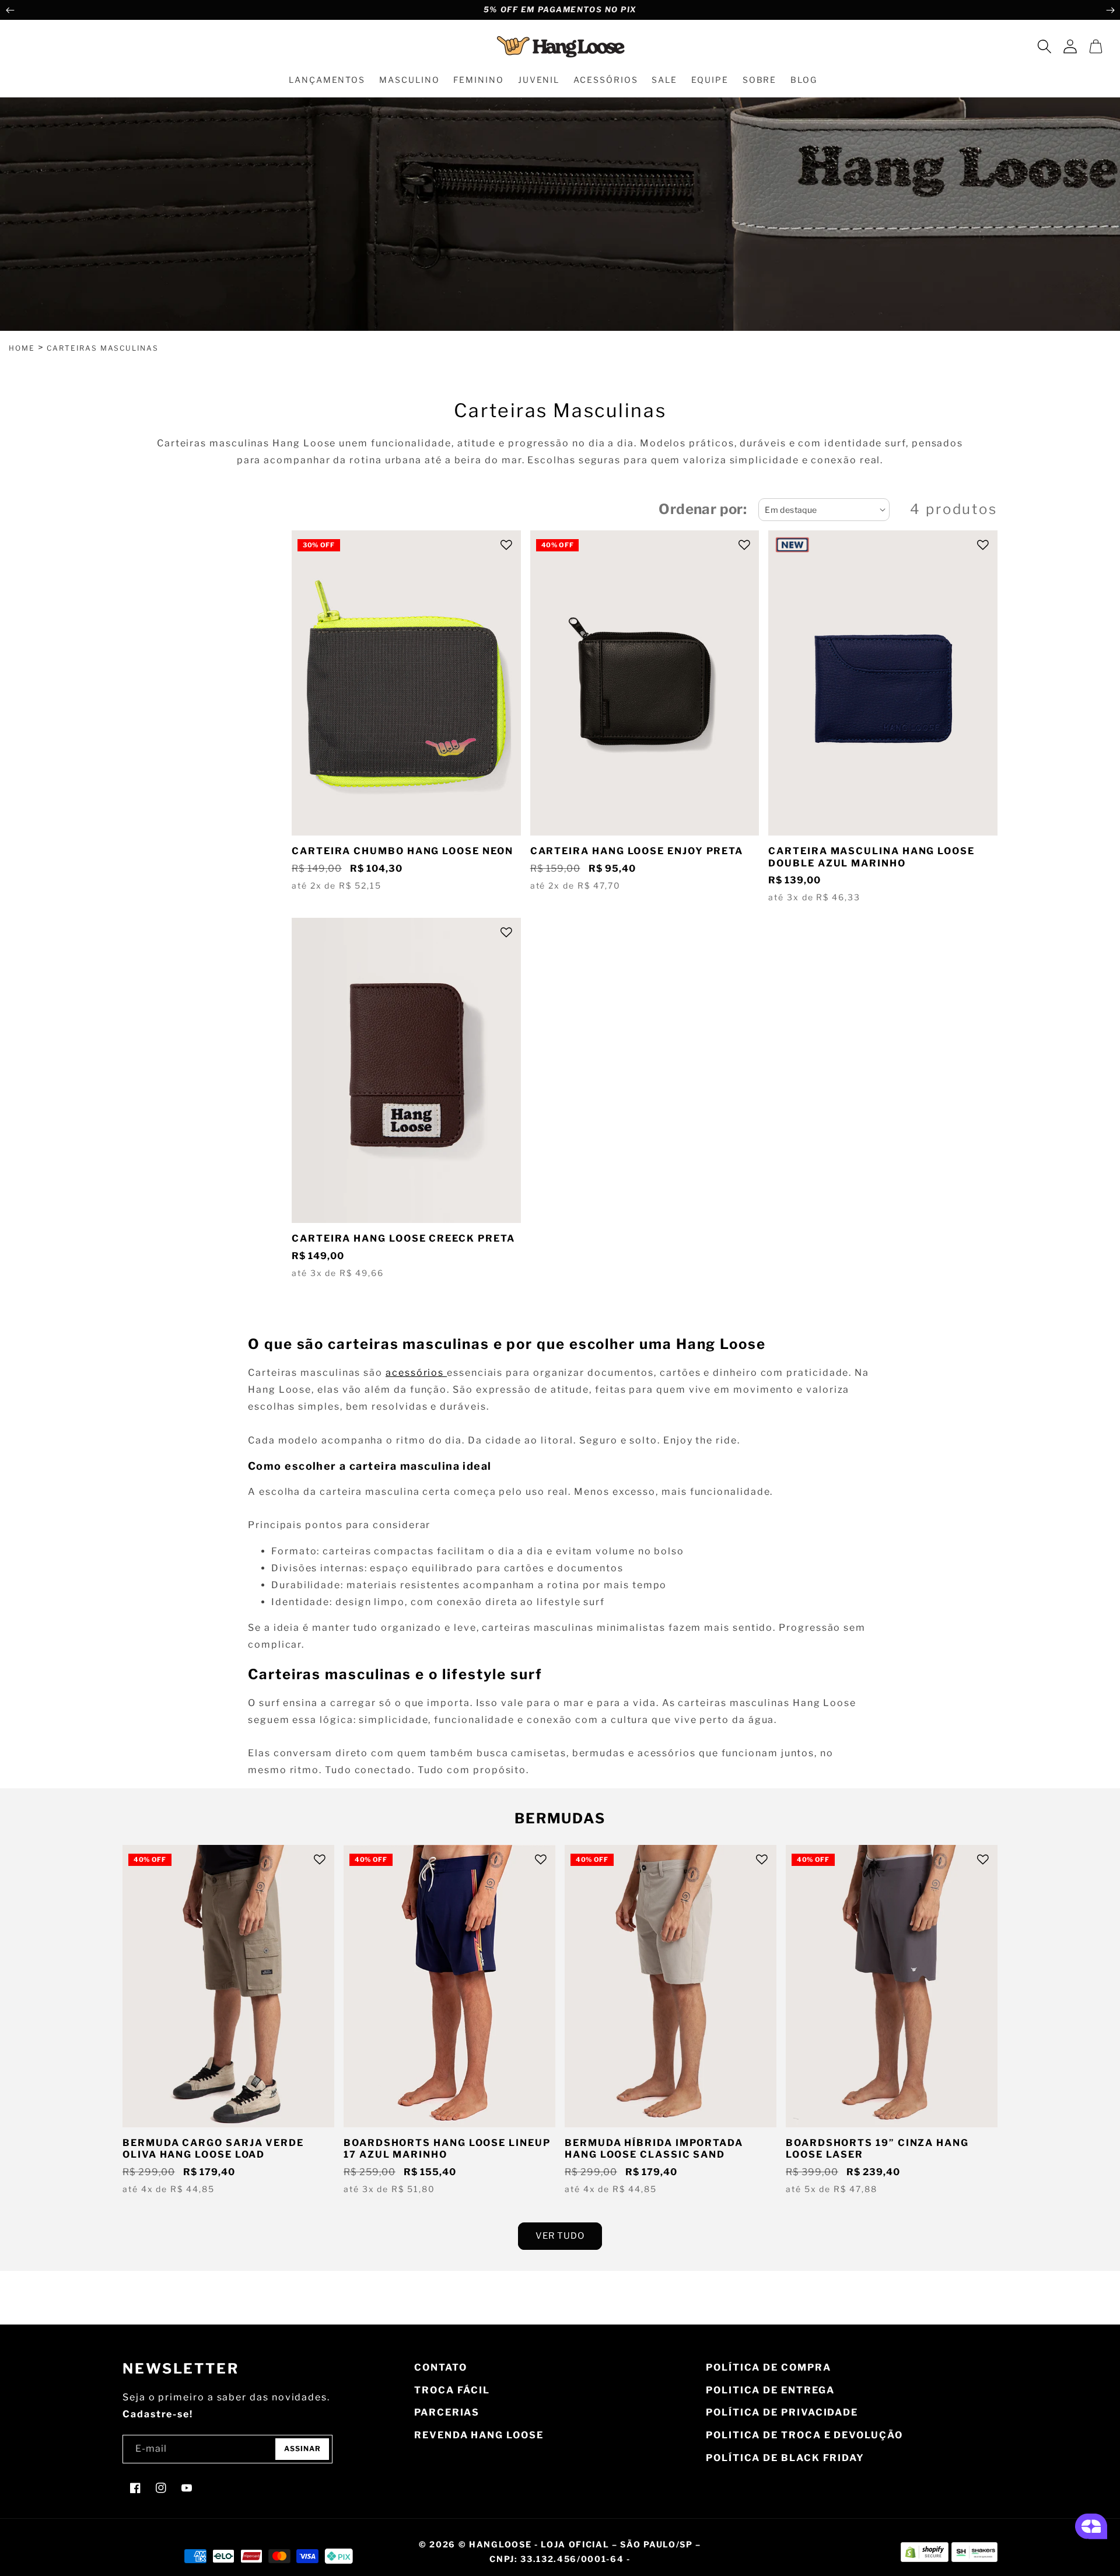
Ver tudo (560, 2236)
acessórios (416, 1373)
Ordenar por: (703, 509)
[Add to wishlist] (506, 545)
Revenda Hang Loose (479, 2435)
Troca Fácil (452, 2390)
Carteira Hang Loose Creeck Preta (403, 1238)
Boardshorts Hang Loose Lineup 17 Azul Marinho (447, 2149)
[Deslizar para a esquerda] (10, 10)
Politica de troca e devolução (804, 2435)
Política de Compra (769, 2367)
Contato (440, 2367)
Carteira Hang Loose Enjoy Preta (637, 851)
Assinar (302, 2449)
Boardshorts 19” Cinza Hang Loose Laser (877, 2149)
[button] (1044, 46)
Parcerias (447, 2412)
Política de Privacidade (782, 2412)
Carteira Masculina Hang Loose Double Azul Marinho (871, 857)
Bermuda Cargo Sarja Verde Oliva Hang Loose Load (213, 2149)
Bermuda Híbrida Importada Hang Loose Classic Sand (654, 2149)
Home (22, 348)
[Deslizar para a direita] (1110, 10)
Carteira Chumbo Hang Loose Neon (402, 851)
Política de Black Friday (785, 2458)
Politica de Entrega (770, 2390)
